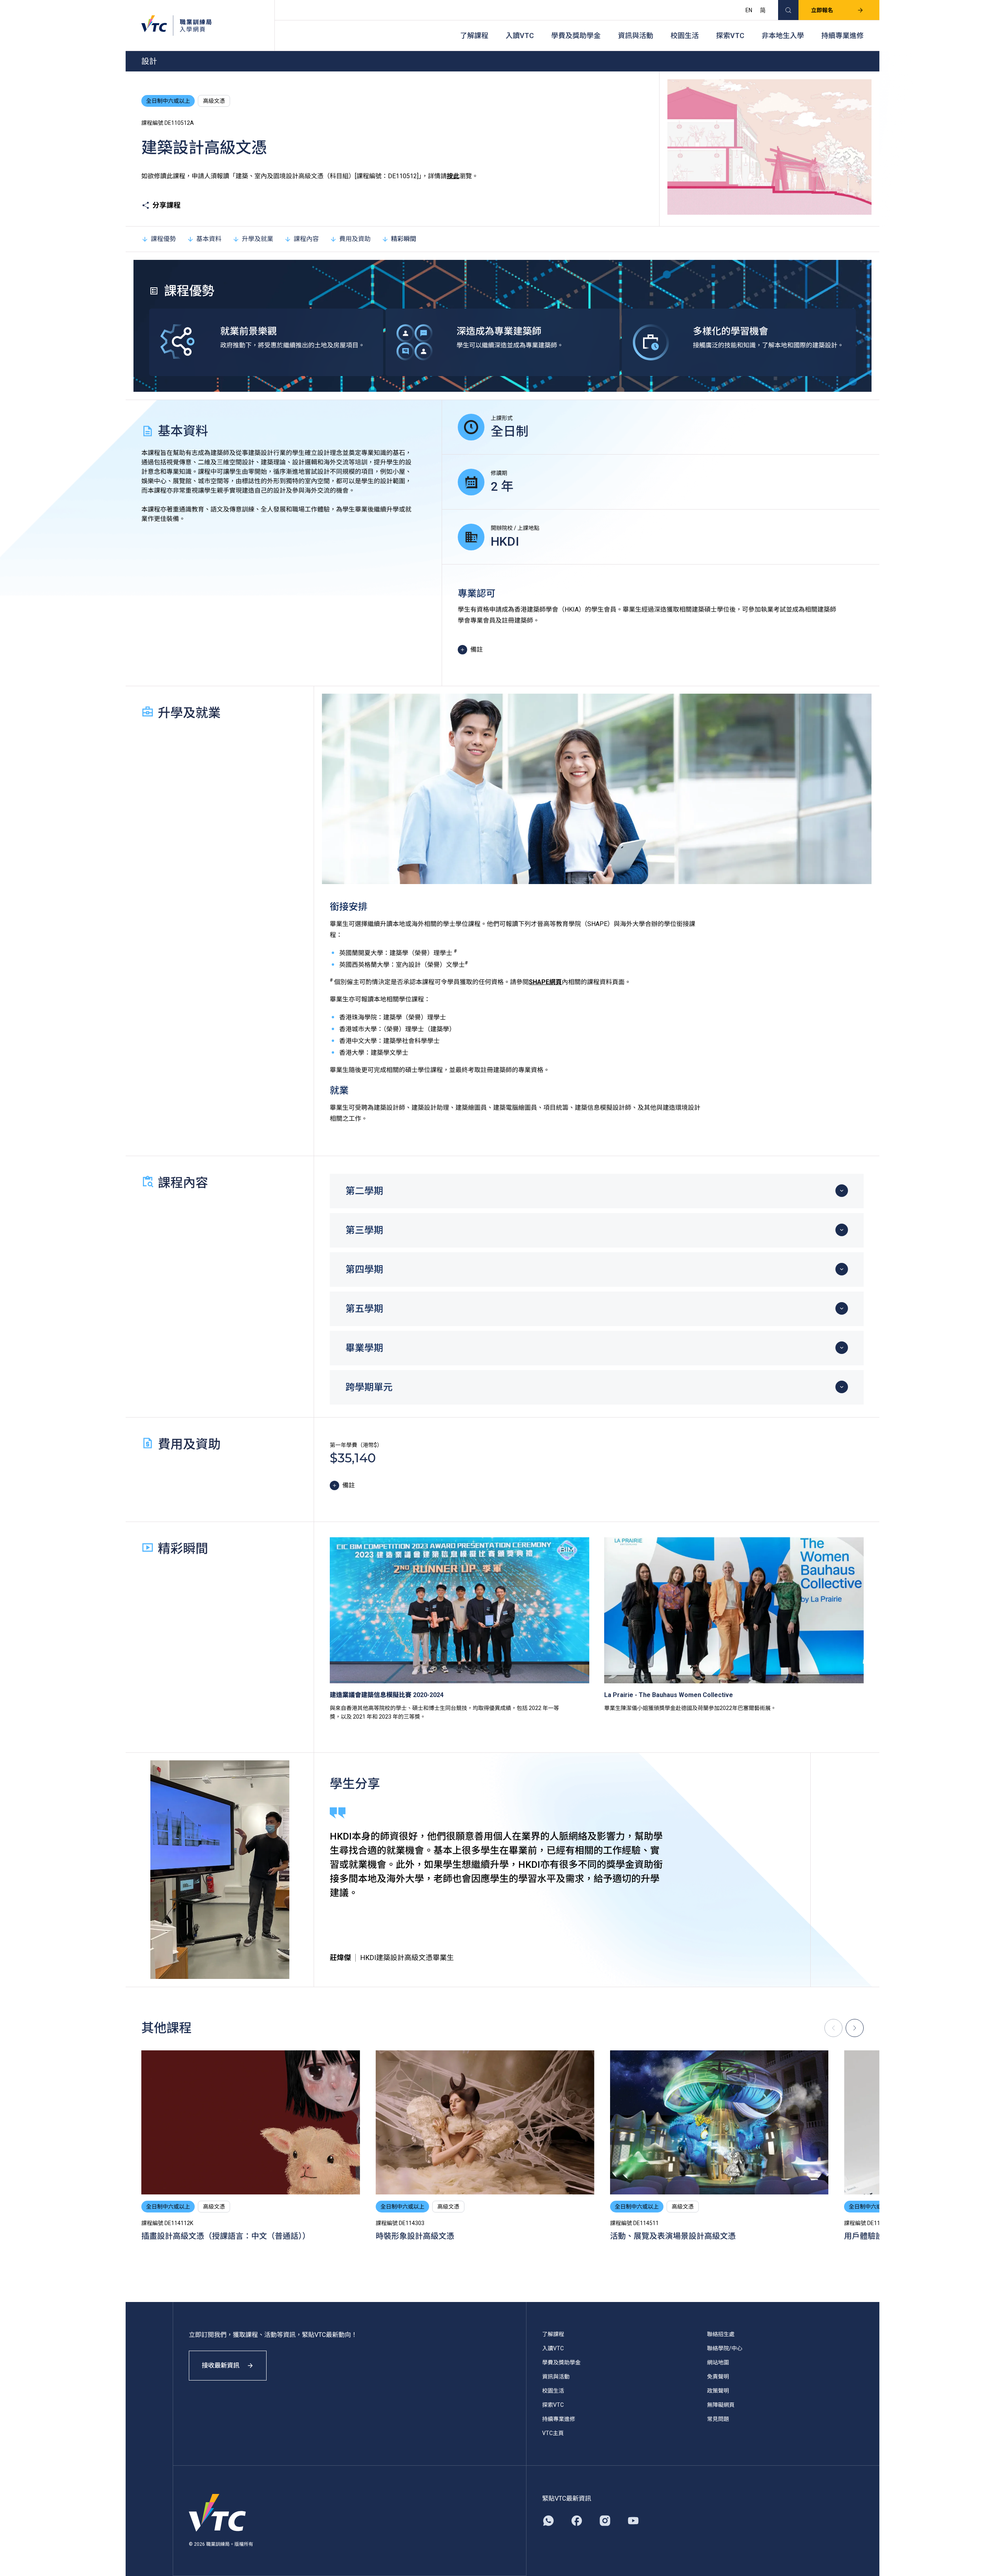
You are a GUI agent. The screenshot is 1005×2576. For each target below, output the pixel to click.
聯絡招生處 (721, 2334)
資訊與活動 (636, 36)
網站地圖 (718, 2362)
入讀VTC (520, 36)
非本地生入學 (783, 36)
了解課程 (474, 36)
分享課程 (166, 205)
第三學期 (364, 1230)
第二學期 (364, 1191)
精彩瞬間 (404, 239)
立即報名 (822, 10)
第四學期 (364, 1270)
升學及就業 (258, 239)
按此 (453, 176)
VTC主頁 (553, 2433)
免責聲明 (718, 2377)
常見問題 (718, 2419)
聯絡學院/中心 (725, 2348)
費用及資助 (355, 239)
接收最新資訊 (221, 2365)
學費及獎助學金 (576, 36)
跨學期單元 (369, 1387)
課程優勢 (163, 239)
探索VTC (730, 36)
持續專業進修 (842, 36)
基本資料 (209, 239)
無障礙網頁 (721, 2405)
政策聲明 (718, 2391)
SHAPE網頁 (545, 982)
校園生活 (685, 36)
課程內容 (306, 239)
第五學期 (364, 1309)
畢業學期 (364, 1348)
